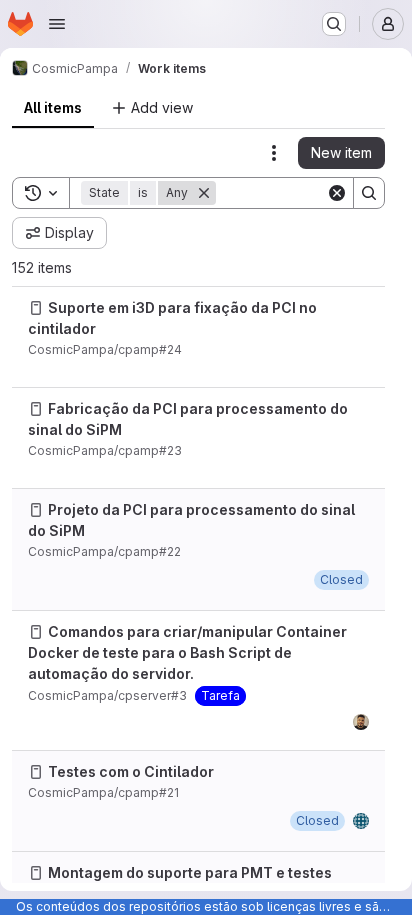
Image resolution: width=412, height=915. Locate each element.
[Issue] (36, 308)
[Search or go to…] (334, 24)
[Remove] (204, 193)
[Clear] (337, 193)
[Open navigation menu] (57, 24)
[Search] (369, 193)
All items (53, 107)
